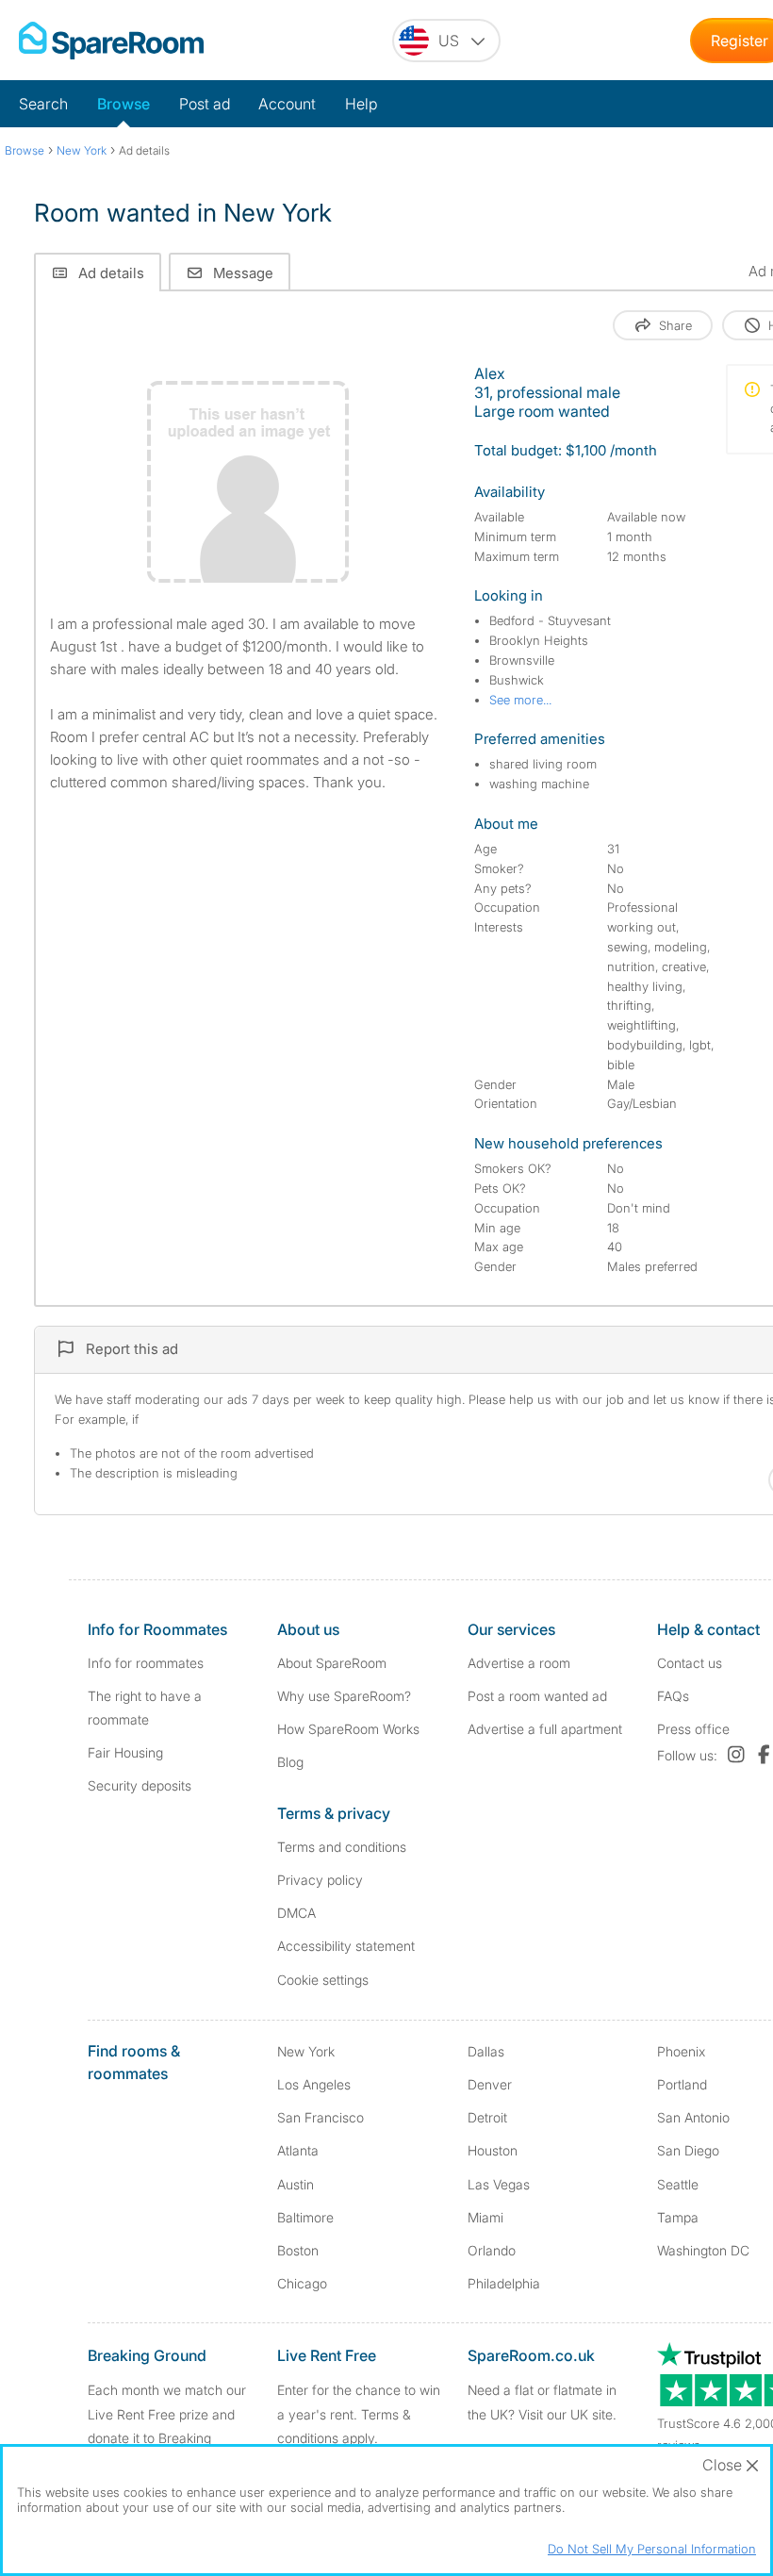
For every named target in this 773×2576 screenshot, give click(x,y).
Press (693, 1729)
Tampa (678, 2217)
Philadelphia (504, 2283)
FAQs (673, 1696)
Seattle (678, 2184)
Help (361, 104)
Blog (290, 1762)
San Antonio (693, 2117)
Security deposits (140, 1785)
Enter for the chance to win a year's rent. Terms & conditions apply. (359, 2413)
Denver (490, 2084)
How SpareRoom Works (348, 1729)
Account (287, 104)
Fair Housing (125, 1752)
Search (43, 104)
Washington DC (703, 2250)
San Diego (688, 2150)
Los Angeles (314, 2084)
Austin (296, 2184)
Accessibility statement (346, 1946)
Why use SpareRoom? (344, 1696)
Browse (123, 104)
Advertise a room (519, 1663)
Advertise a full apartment (545, 1729)
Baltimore (305, 2217)
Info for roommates (146, 1663)
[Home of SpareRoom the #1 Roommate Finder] (111, 41)
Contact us (690, 1663)
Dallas (486, 2051)
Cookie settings (323, 1980)
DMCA (296, 1913)
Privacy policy (320, 1880)
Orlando (492, 2250)
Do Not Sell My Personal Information (652, 2549)
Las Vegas (499, 2184)
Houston (493, 2150)
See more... (520, 700)
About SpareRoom (332, 1663)
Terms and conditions (342, 1847)
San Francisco (321, 2117)
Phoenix (681, 2051)
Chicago (302, 2283)
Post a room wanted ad (537, 1696)
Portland (682, 2084)
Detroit (487, 2117)
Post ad (205, 104)
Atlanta (298, 2150)
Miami (485, 2217)
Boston (298, 2250)
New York (306, 2051)
